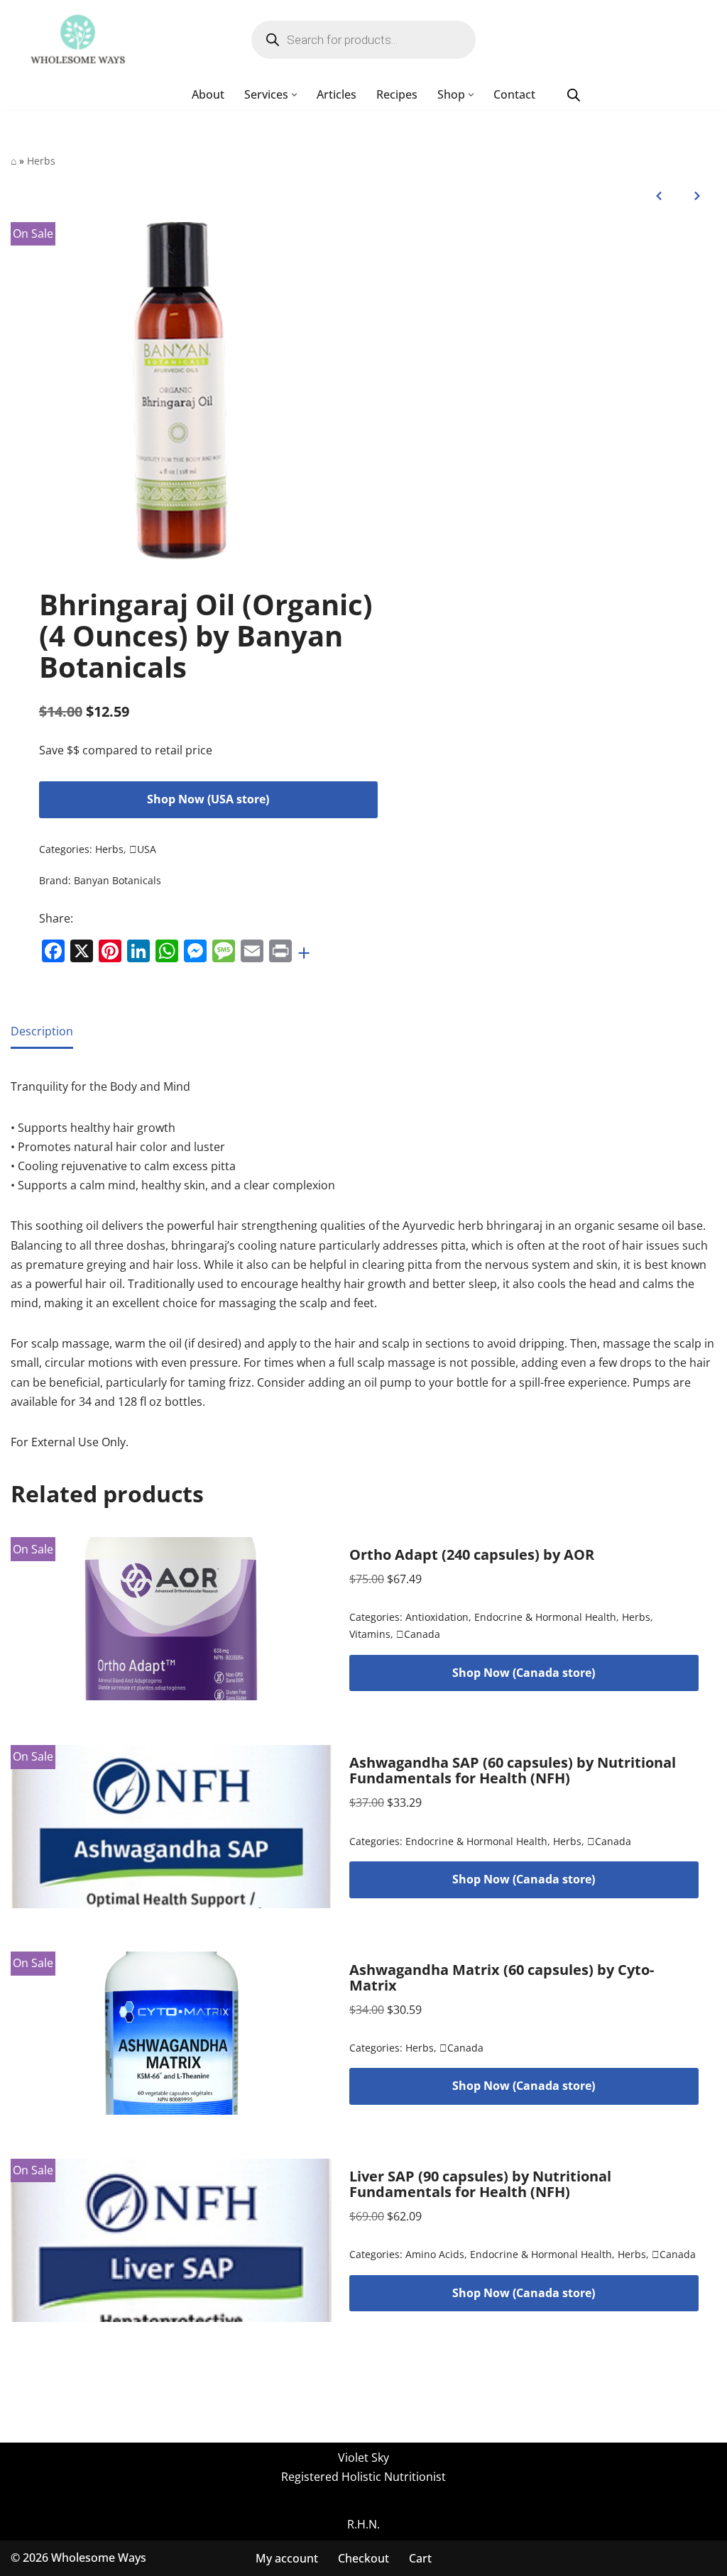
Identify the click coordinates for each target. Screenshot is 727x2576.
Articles (337, 94)
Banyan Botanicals (117, 880)
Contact (514, 94)
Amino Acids (435, 2254)
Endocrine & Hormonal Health (545, 1617)
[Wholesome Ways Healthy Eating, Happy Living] (78, 40)
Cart (420, 2558)
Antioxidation (437, 1617)
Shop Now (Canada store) (524, 1673)
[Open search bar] (574, 95)
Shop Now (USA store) (208, 799)
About (208, 94)
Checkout (363, 2558)
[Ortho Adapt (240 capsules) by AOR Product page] (171, 1619)
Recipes (397, 94)
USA (143, 849)
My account (287, 2558)
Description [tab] (42, 1031)
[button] (294, 95)
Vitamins (370, 1634)
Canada (418, 1634)
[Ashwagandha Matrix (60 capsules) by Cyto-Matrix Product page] (171, 2033)
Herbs (41, 161)
